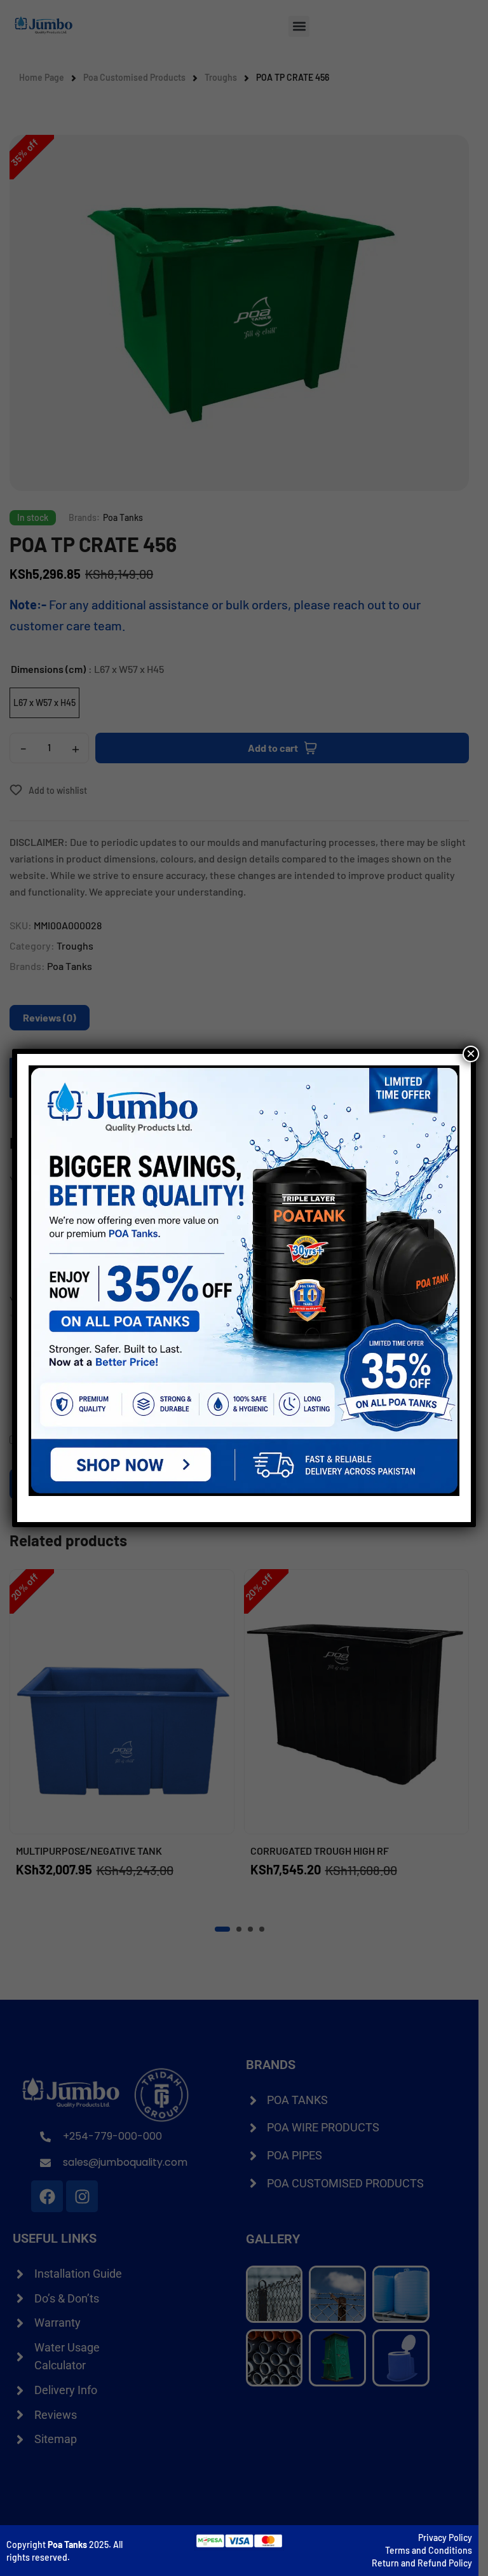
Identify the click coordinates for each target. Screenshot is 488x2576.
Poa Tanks (67, 2545)
